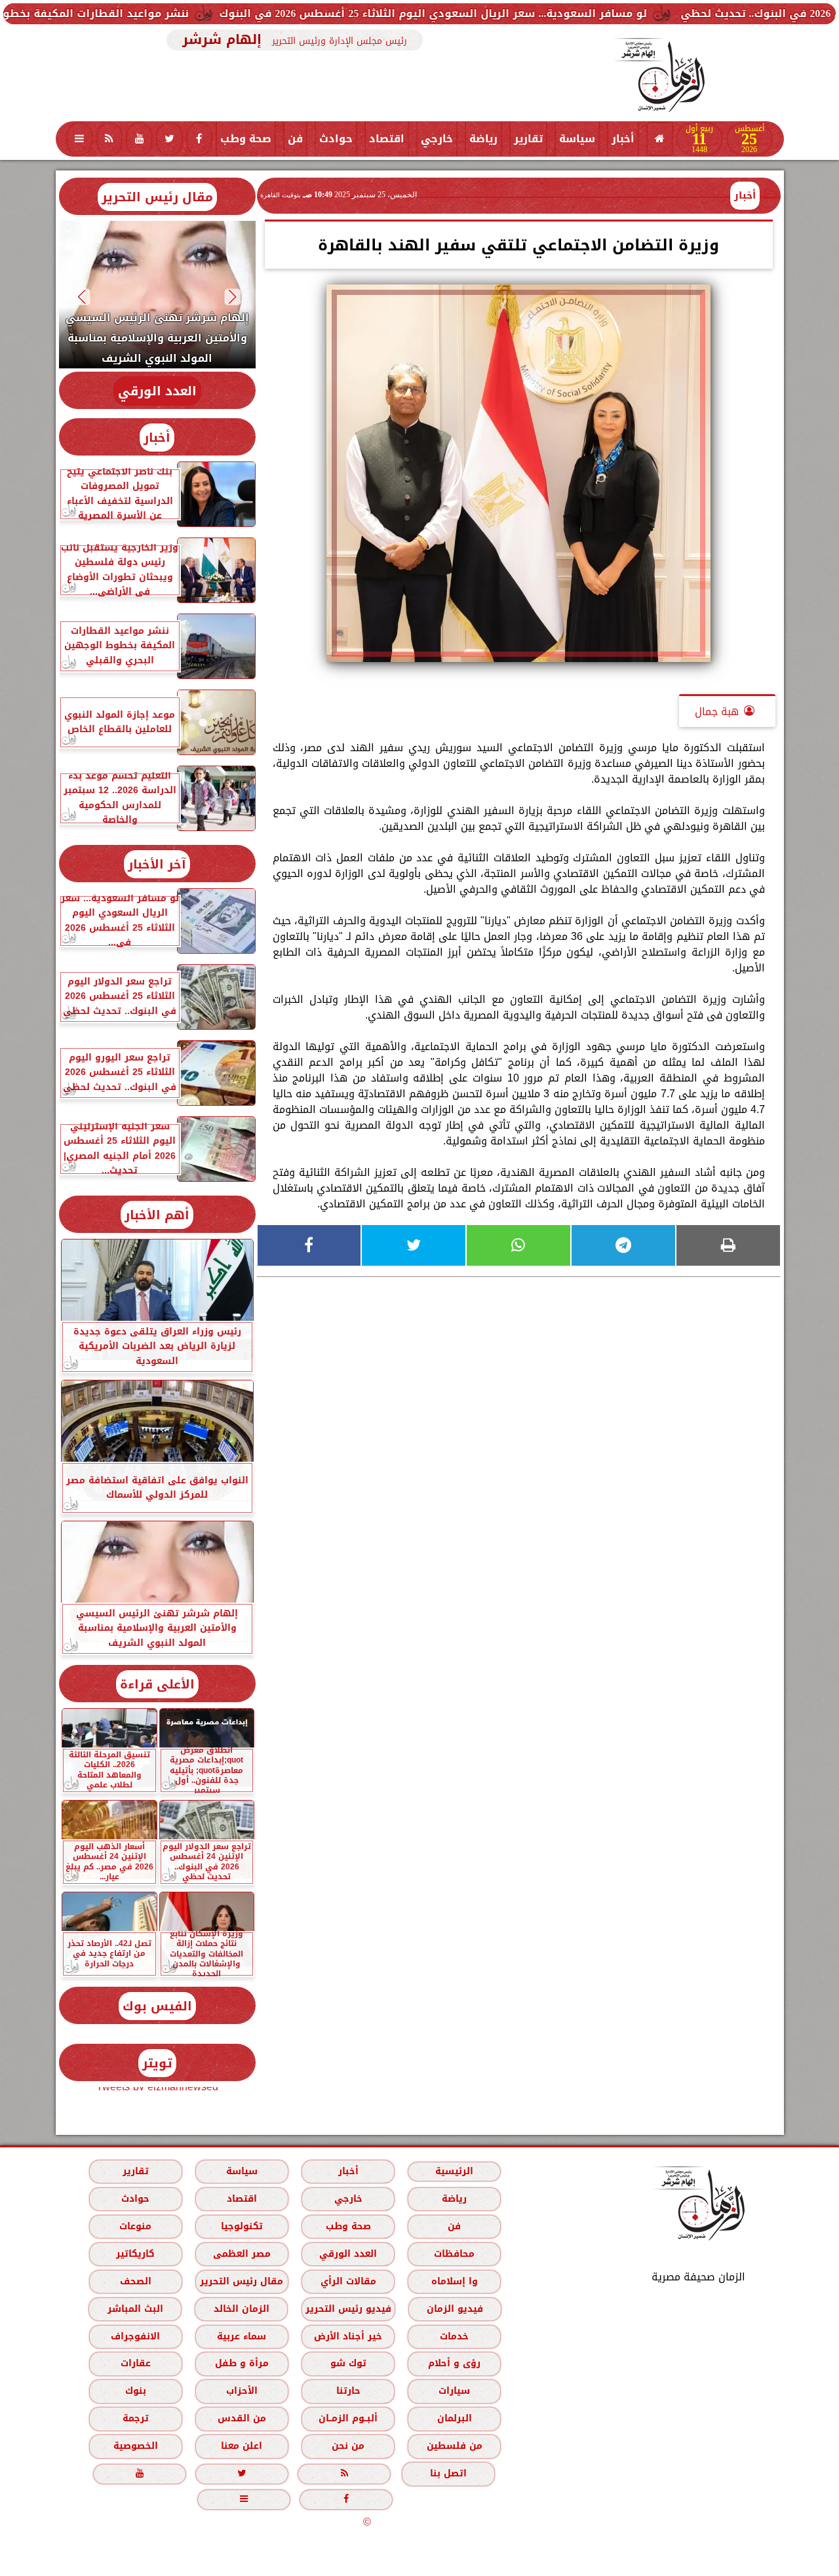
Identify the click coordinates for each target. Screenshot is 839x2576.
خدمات (454, 2336)
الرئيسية (454, 2171)
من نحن (348, 2446)
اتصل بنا (448, 2473)
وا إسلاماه (454, 2281)
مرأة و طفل (241, 2363)
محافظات (454, 2254)
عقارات (135, 2363)
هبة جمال (717, 712)
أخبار (623, 139)
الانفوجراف (135, 2336)
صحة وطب (246, 139)
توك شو (348, 2363)
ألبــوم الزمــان (348, 2418)
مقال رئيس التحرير (157, 197)
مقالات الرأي (348, 2281)
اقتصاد (387, 139)
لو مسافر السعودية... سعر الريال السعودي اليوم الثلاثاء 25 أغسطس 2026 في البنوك (521, 13)
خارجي (437, 139)
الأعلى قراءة (157, 1684)
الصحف (135, 2281)
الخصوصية (135, 2446)
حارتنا (348, 2391)
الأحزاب (241, 2391)
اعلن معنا (242, 2446)
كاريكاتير (135, 2254)
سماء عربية (242, 2336)
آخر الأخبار (157, 864)
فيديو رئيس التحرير (348, 2309)
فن (295, 139)
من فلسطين (454, 2446)
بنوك (135, 2391)
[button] (232, 297)
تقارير (528, 139)
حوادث (336, 139)
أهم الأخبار (157, 1215)
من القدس (241, 2418)
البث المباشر (135, 2309)
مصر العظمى (241, 2254)
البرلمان (454, 2418)
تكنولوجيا (241, 2226)
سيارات (454, 2391)
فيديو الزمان (454, 2309)
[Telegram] (623, 1245)
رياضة (483, 139)
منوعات (135, 2226)
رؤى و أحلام (454, 2363)
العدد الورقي (157, 391)
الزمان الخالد (241, 2309)
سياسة (577, 139)
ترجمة (135, 2418)
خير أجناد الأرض (348, 2336)
